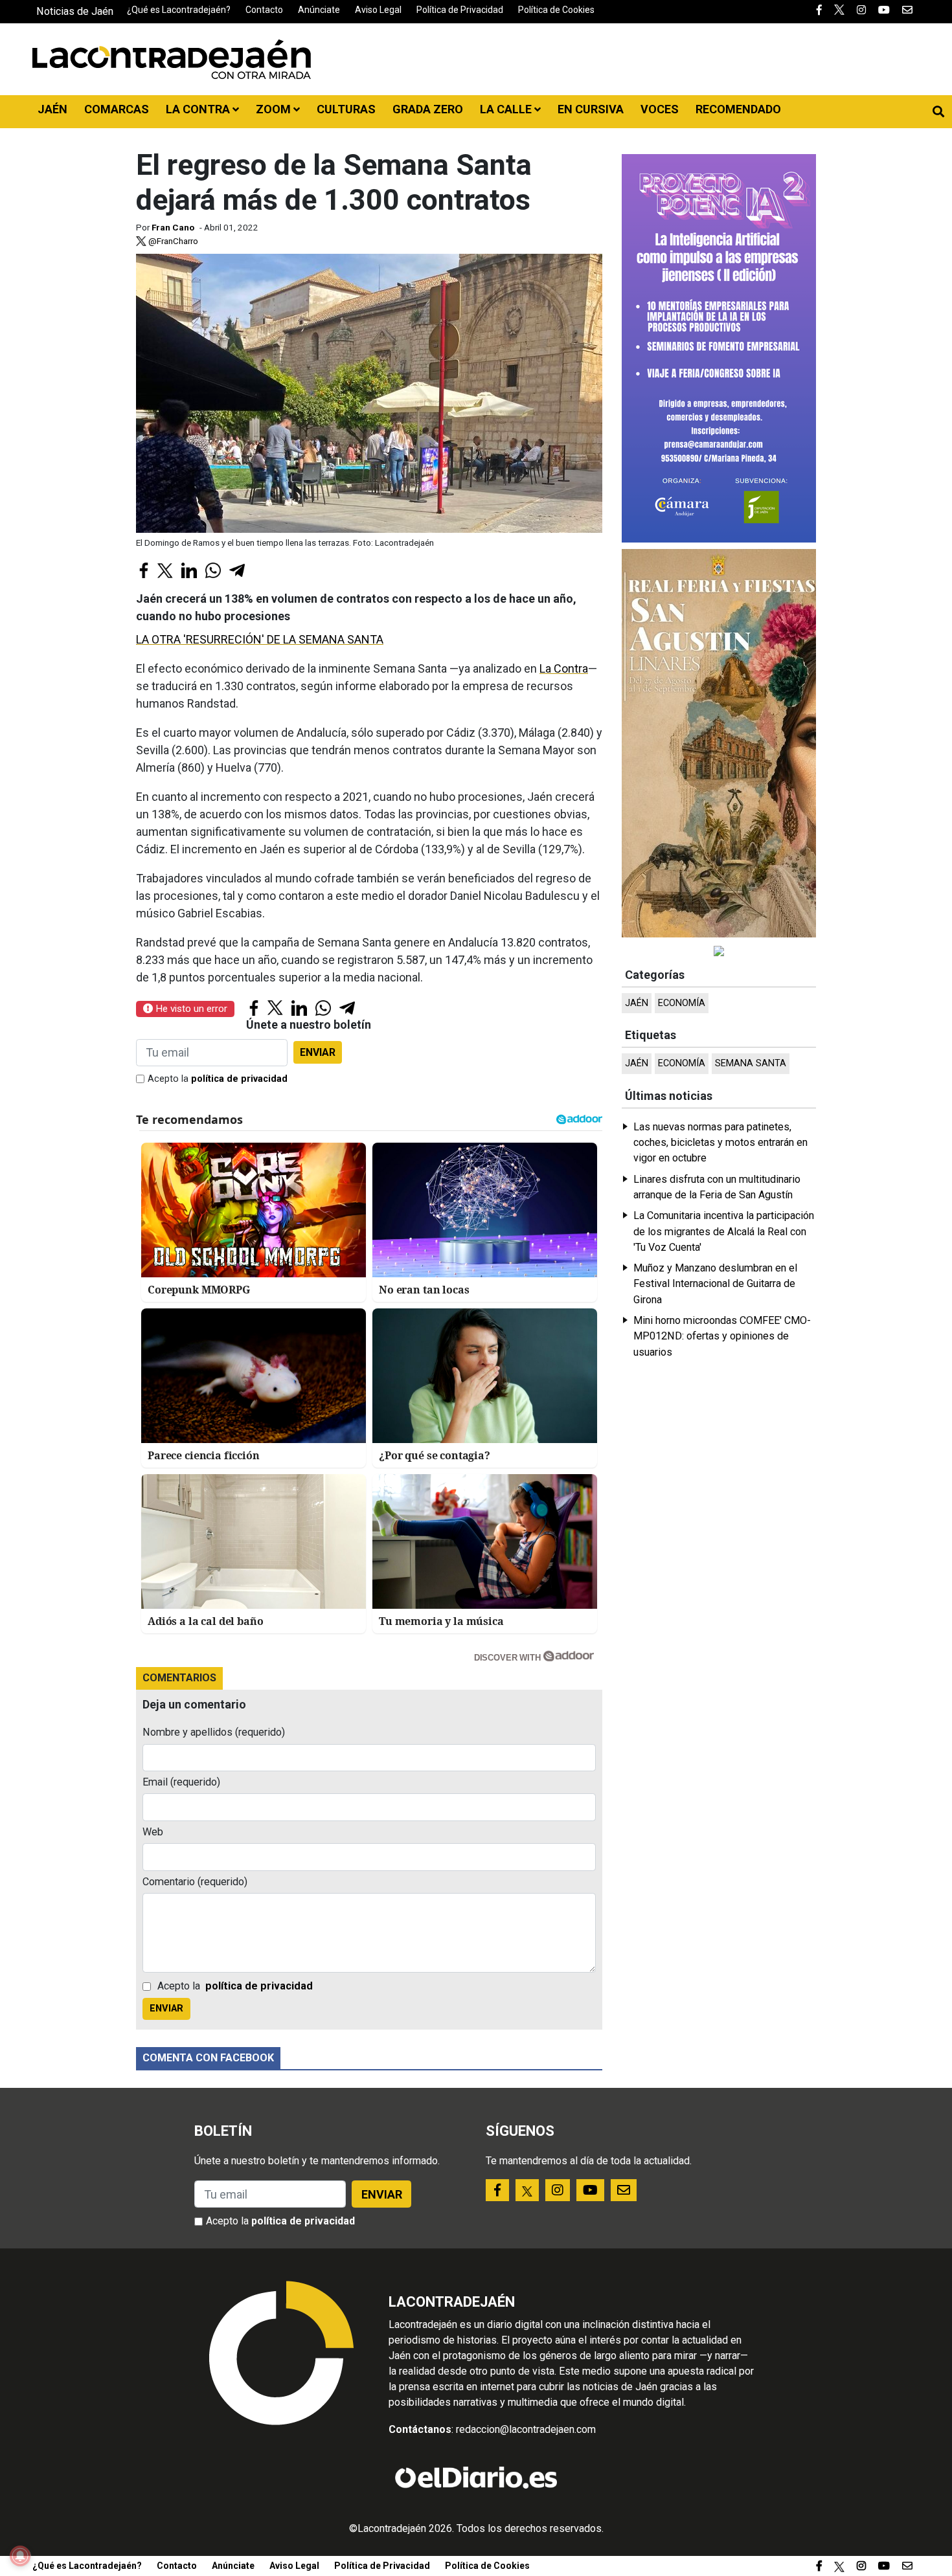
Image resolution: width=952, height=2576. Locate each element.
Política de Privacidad (460, 10)
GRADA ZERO (428, 109)
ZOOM (275, 109)
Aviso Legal (378, 10)
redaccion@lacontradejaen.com (526, 2429)
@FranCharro (172, 241)
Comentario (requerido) (195, 1882)
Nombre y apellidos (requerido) (214, 1732)
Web (153, 1832)
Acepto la (218, 1079)
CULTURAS (346, 109)
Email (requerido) (181, 1782)
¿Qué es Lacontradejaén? (179, 10)
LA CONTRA (199, 109)
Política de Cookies (556, 10)
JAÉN (52, 109)
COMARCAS (117, 109)
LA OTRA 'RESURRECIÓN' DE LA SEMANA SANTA (260, 639)
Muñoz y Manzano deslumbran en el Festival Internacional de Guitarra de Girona (715, 1284)
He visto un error (190, 1009)
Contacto (264, 10)
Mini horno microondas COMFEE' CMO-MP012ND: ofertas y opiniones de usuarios (722, 1336)
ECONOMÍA (682, 1003)
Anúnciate (319, 10)
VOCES (660, 109)
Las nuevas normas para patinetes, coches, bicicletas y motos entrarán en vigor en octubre (720, 1143)
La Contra (564, 668)
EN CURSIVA (591, 109)
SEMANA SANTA (751, 1063)
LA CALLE (507, 109)
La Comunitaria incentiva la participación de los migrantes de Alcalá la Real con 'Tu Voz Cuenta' (724, 1231)
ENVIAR (318, 1052)
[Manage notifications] (20, 2556)
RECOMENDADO (738, 109)
